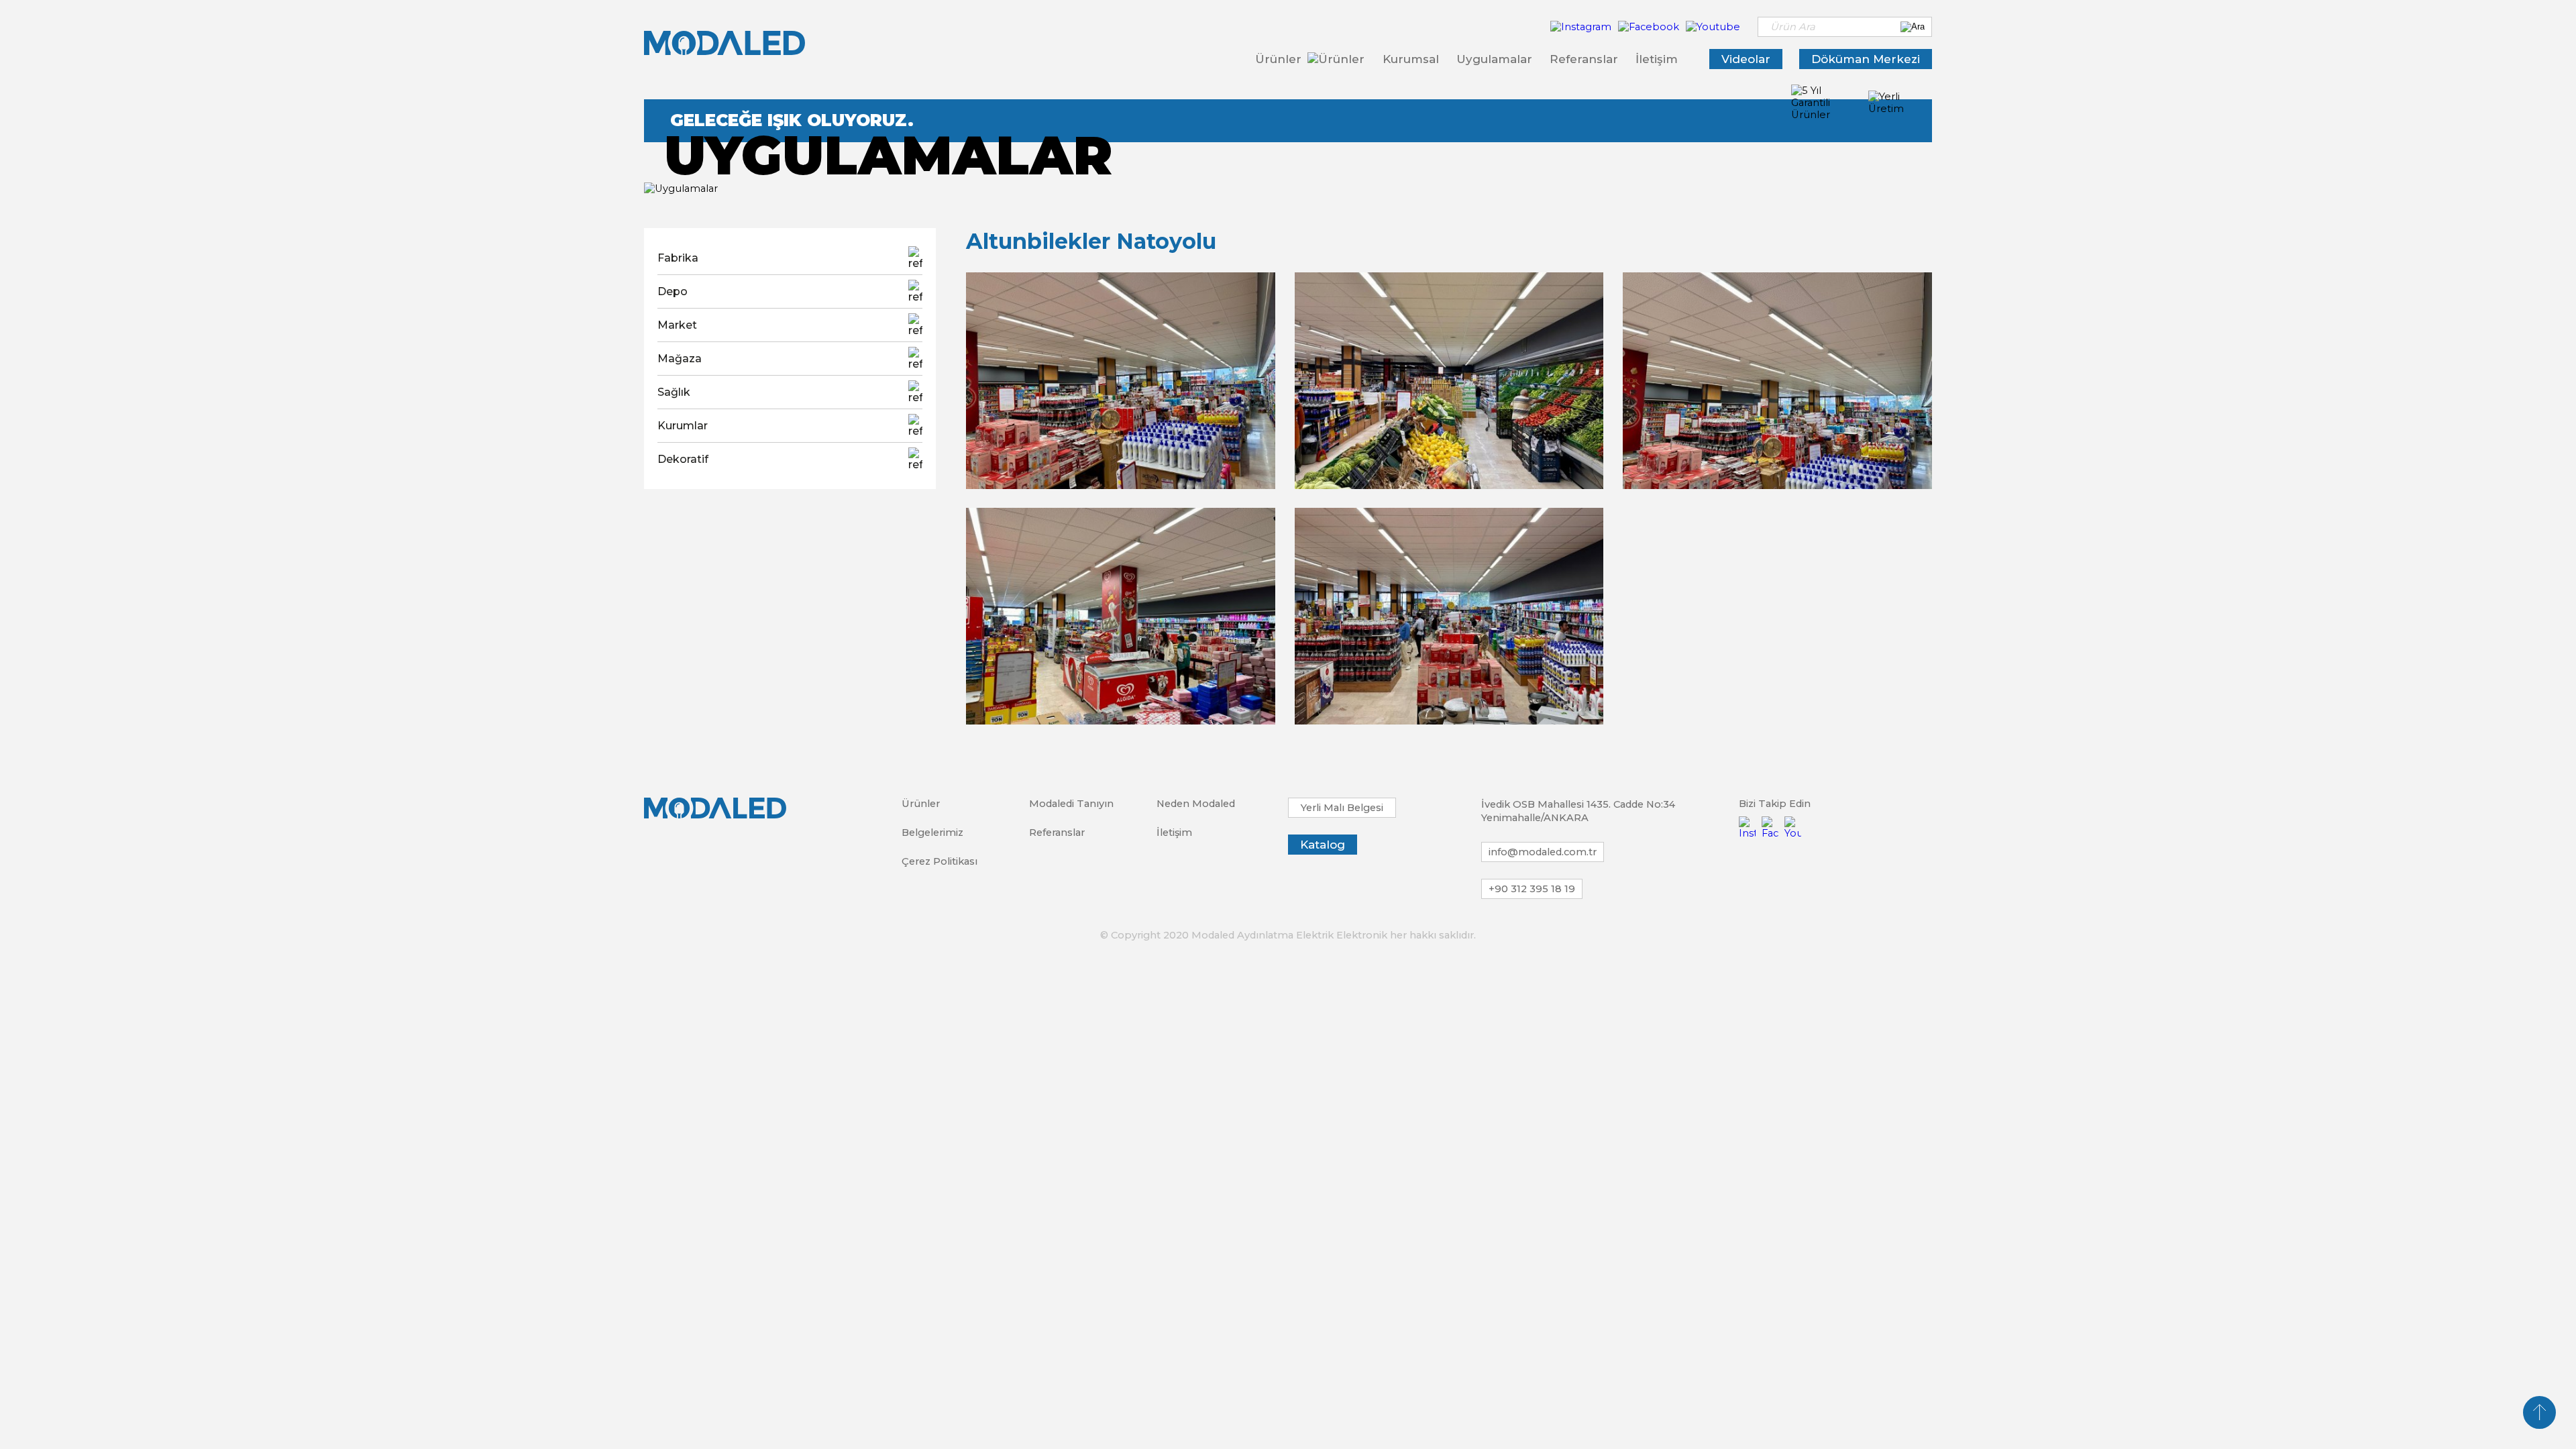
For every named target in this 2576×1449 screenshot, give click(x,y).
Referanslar (1584, 59)
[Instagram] (1582, 27)
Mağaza (680, 359)
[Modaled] (724, 43)
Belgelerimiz (932, 833)
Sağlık (674, 392)
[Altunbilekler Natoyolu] (1121, 381)
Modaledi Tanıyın (1071, 804)
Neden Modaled (1196, 804)
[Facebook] (1650, 27)
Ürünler (1280, 59)
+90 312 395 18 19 (1532, 889)
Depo (673, 291)
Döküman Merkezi (1866, 59)
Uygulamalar (1494, 59)
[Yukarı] (2539, 1412)
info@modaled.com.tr (1543, 852)
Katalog (1323, 845)
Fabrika (678, 258)
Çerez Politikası (940, 861)
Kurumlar (683, 426)
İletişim (1657, 59)
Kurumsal (1411, 59)
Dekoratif (683, 459)
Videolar (1746, 59)
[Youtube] (1713, 27)
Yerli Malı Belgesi (1342, 808)
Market (677, 325)
